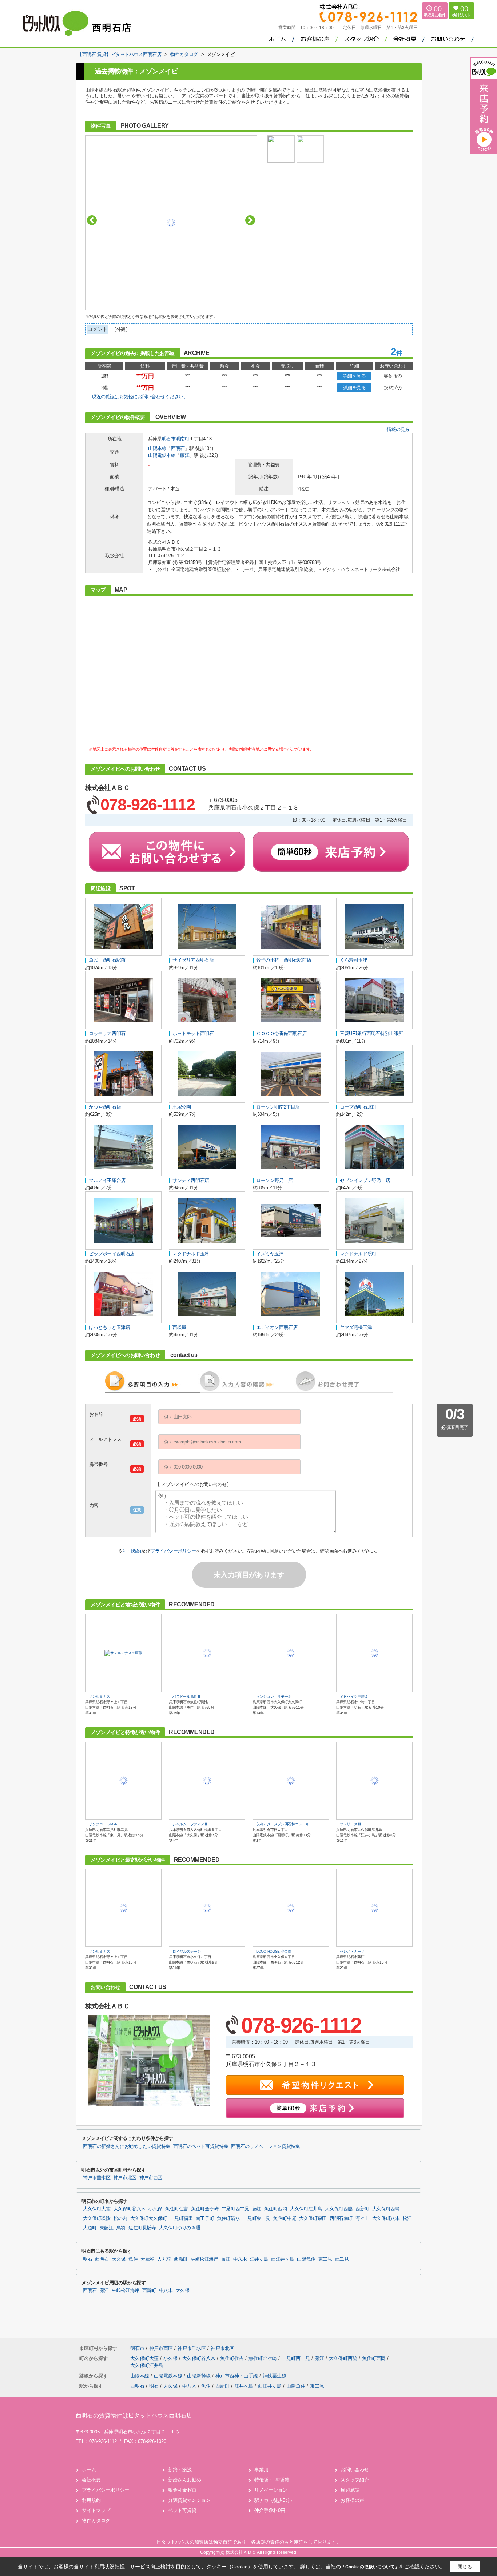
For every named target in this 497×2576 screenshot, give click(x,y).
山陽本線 (157, 448)
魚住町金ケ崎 (205, 2209)
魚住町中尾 (285, 2218)
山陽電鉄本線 (162, 455)
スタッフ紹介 (355, 2480)
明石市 (169, 439)
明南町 (183, 439)
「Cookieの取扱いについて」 (370, 2567)
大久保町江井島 (306, 2209)
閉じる (465, 2567)
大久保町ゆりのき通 (180, 2228)
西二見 (342, 2259)
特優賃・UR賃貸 (272, 2480)
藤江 (185, 455)
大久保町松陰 (97, 2218)
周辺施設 (350, 2490)
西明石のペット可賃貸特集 (201, 2146)
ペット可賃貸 (182, 2510)
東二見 (325, 2259)
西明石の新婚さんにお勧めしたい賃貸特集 (127, 2146)
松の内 (120, 2218)
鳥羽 (121, 2228)
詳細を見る (354, 376)
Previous (92, 220)
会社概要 (91, 2480)
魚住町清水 (228, 2218)
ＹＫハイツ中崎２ (354, 1696)
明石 (88, 2259)
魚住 (133, 2259)
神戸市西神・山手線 (237, 2376)
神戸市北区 (125, 2178)
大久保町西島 (386, 2209)
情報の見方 (398, 429)
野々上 (362, 2218)
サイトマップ (96, 2510)
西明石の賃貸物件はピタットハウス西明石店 (134, 2415)
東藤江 (107, 2228)
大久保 (119, 2259)
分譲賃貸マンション (189, 2500)
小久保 (155, 2209)
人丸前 (164, 2259)
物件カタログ (96, 2521)
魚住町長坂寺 (142, 2228)
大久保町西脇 (339, 2209)
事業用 (261, 2470)
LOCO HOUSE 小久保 (274, 1951)
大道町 (90, 2228)
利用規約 (132, 1551)
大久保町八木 (386, 2218)
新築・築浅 (180, 2470)
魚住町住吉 (177, 2209)
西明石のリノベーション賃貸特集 (265, 2146)
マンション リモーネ (274, 1696)
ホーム (89, 2470)
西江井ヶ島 (283, 2259)
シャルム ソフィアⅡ (190, 1824)
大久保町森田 (313, 2218)
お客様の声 (352, 2500)
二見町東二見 (257, 2218)
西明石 (178, 448)
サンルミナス (99, 1696)
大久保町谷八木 (130, 2209)
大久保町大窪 (97, 2209)
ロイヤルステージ (187, 1951)
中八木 (240, 2259)
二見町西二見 (235, 2209)
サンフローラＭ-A (103, 1824)
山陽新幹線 (200, 2376)
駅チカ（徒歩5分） (275, 2500)
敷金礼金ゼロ (182, 2490)
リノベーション (271, 2490)
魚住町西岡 (276, 2209)
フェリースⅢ (350, 1824)
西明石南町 (341, 2218)
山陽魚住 (306, 2259)
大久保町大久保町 (149, 2218)
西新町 (362, 2209)
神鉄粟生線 (275, 2376)
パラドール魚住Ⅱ (187, 1696)
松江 (407, 2218)
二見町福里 (181, 2218)
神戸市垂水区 (97, 2178)
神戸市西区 (151, 2178)
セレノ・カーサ (352, 1951)
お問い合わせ (355, 2470)
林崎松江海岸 (204, 2259)
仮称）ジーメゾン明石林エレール (283, 1824)
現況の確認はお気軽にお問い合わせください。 (140, 397)
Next (250, 220)
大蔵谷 (147, 2259)
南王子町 (205, 2218)
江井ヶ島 (259, 2259)
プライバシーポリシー (173, 1551)
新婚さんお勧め (185, 2480)
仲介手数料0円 (270, 2510)
